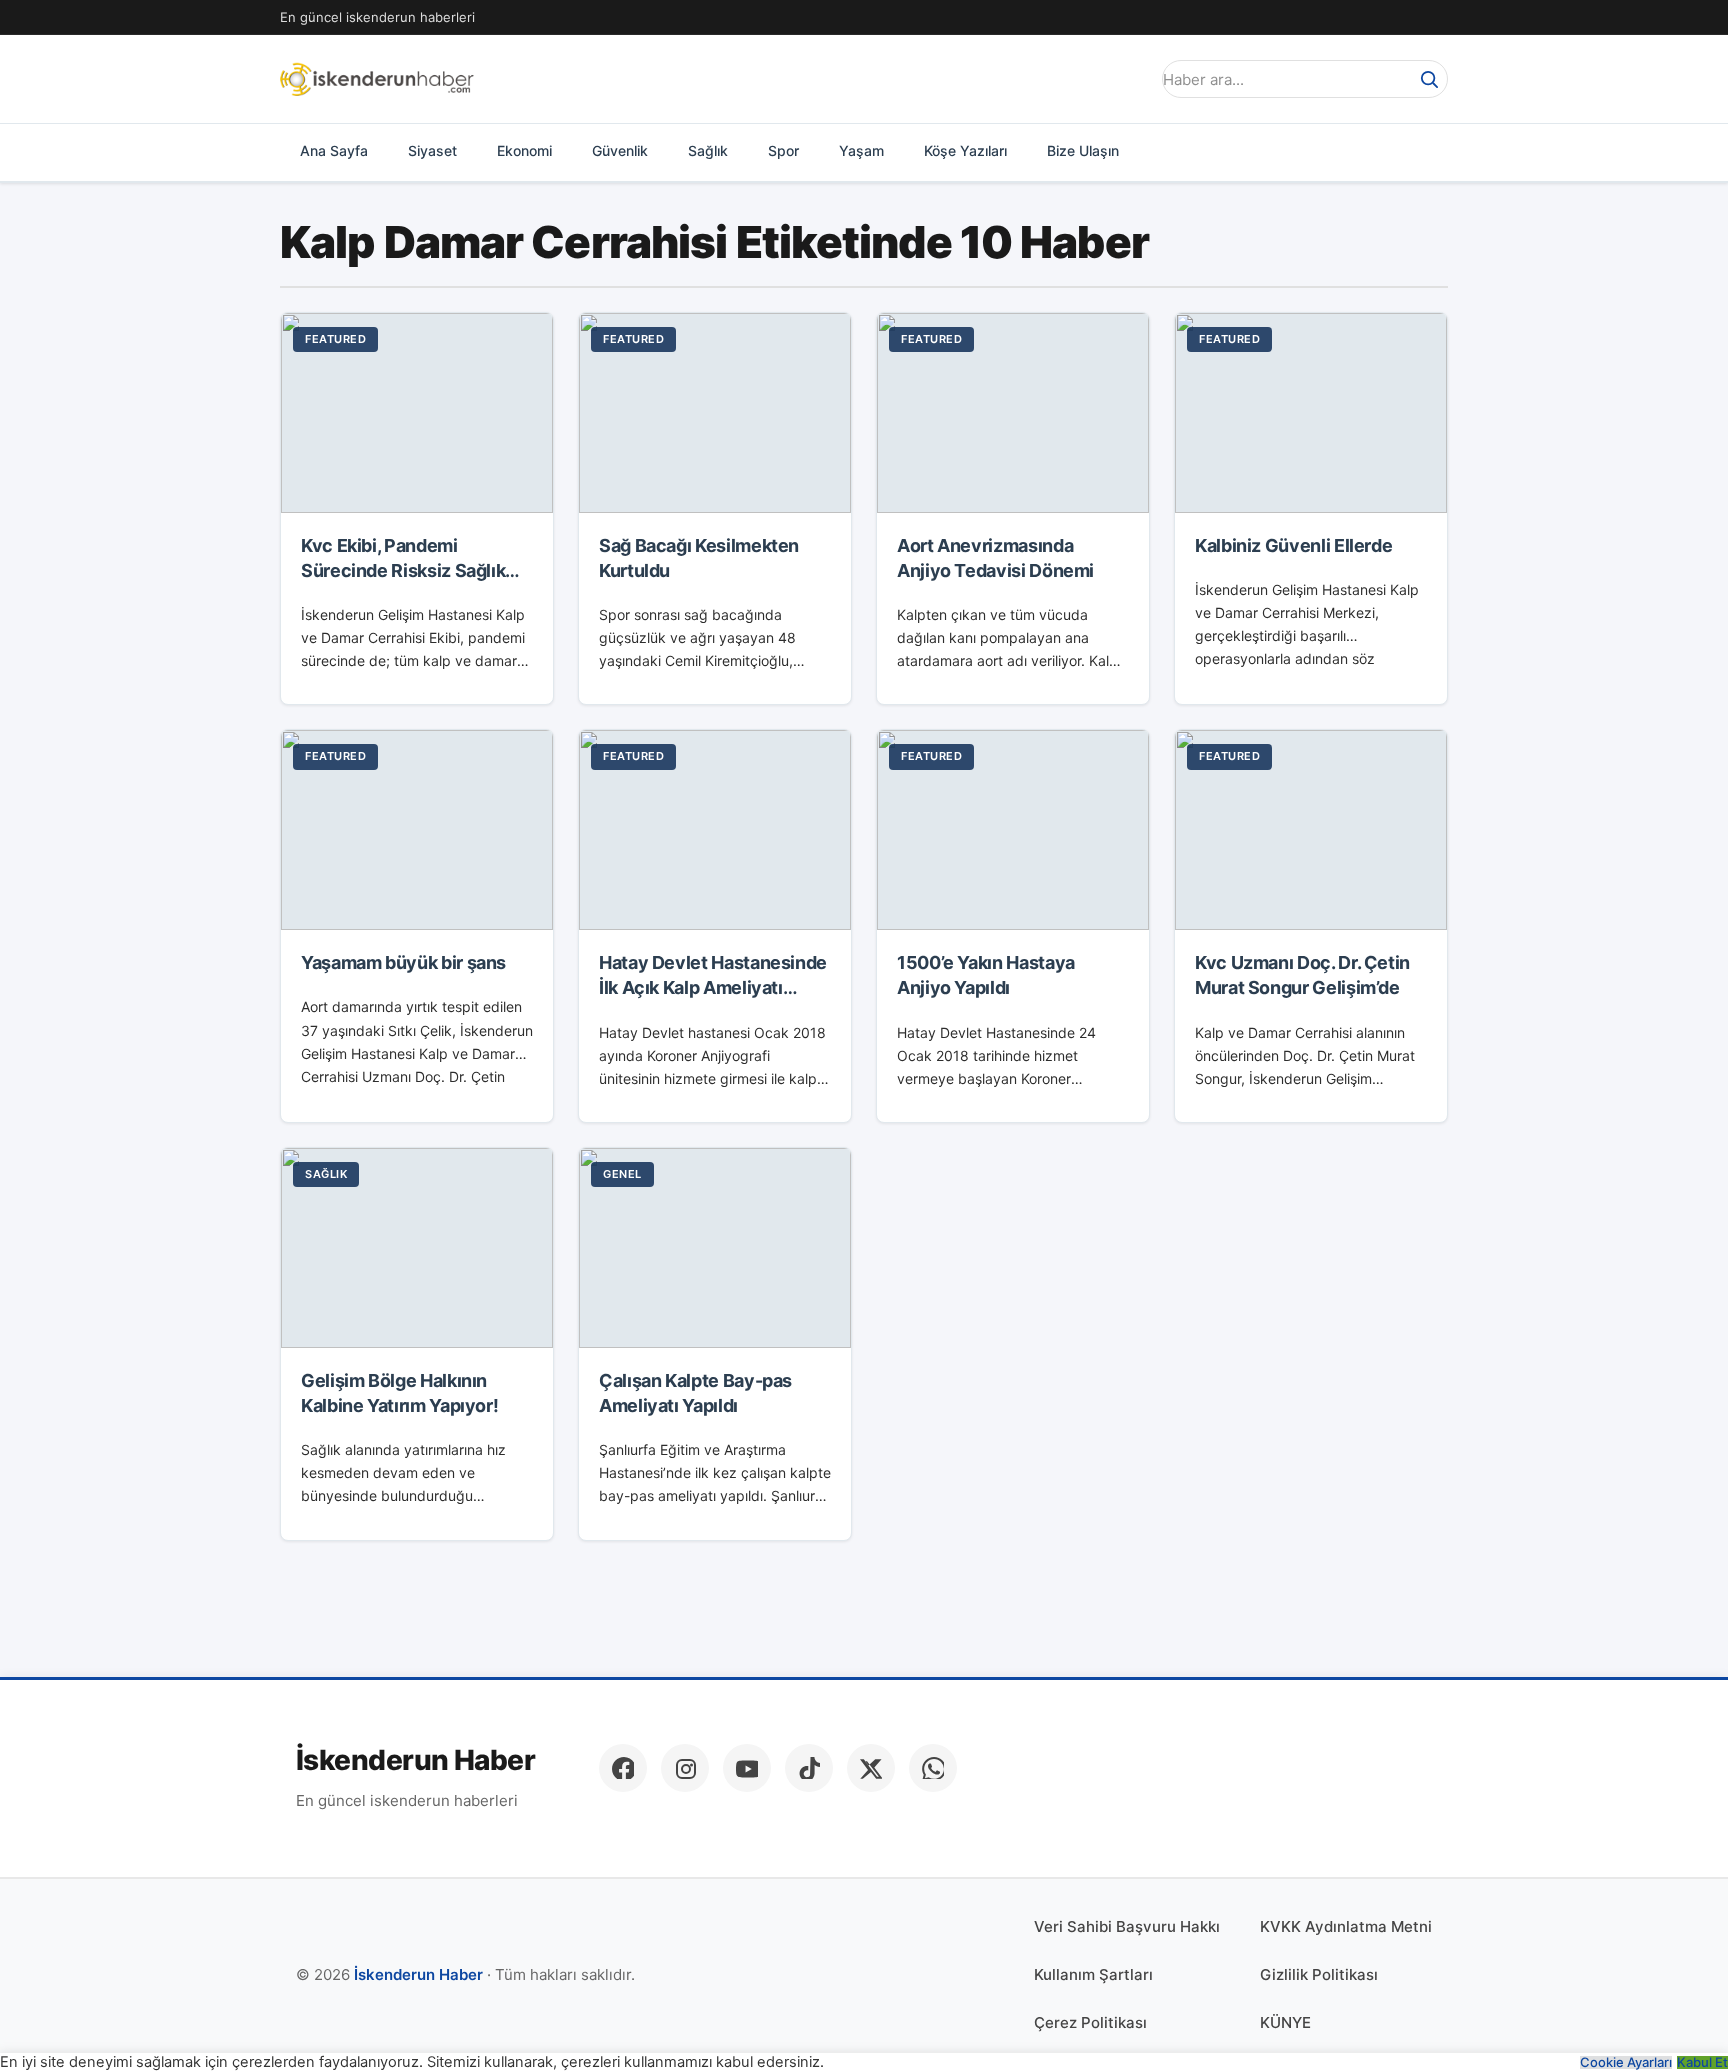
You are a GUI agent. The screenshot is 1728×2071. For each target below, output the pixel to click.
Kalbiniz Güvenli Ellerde (1293, 545)
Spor (783, 150)
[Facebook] (623, 1768)
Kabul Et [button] (1702, 2062)
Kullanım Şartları (1093, 1974)
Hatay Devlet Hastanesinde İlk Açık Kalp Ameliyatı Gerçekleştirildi (713, 987)
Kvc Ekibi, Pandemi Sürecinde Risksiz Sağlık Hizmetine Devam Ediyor (404, 570)
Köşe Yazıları (965, 150)
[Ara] (1429, 79)
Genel (622, 1174)
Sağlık (708, 150)
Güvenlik (620, 150)
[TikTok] (809, 1768)
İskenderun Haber (415, 1760)
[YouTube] (747, 1768)
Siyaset (432, 150)
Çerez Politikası (1090, 2022)
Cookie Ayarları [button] (1626, 2062)
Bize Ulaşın (1083, 150)
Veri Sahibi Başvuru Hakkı (1127, 1926)
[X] (871, 1768)
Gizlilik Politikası (1319, 1974)
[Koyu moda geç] (1128, 79)
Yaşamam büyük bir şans (403, 962)
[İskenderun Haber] (377, 79)
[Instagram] (685, 1768)
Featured (335, 339)
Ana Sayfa (334, 150)
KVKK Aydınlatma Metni (1346, 1926)
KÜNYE (1285, 2022)
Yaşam (861, 150)
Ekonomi (524, 150)
